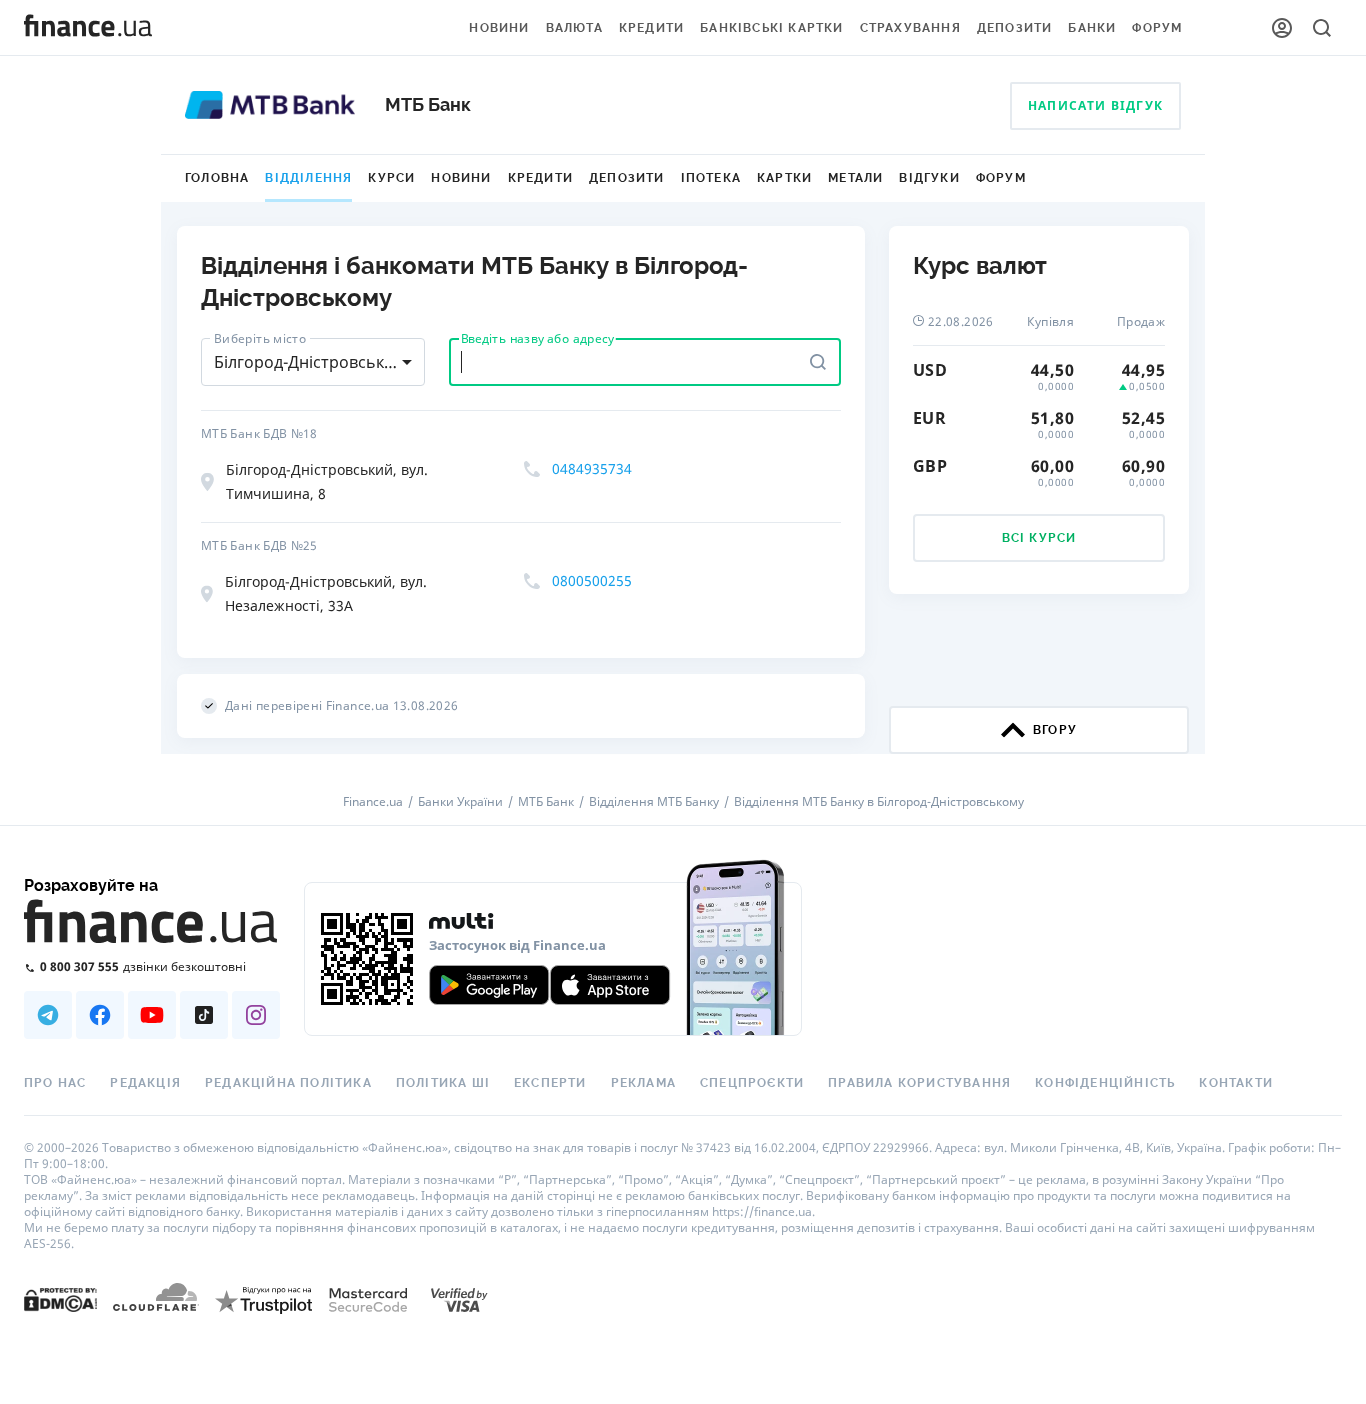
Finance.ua (373, 802)
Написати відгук (1095, 105)
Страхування (910, 28)
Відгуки (929, 178)
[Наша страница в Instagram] (256, 1015)
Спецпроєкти (752, 1083)
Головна (217, 178)
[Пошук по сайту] (1322, 28)
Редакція (145, 1083)
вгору (1055, 730)
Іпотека (711, 178)
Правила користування (919, 1083)
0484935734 (592, 468)
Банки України (460, 802)
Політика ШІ (443, 1083)
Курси (391, 178)
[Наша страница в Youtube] (152, 1015)
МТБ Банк (546, 802)
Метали (855, 178)
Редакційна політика (288, 1083)
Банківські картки (771, 28)
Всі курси (1039, 538)
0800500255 (592, 580)
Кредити (651, 28)
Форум (1157, 28)
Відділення (308, 178)
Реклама (643, 1083)
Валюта (574, 28)
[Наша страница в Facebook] (100, 1015)
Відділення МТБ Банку (654, 802)
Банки (1092, 28)
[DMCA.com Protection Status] (60, 1298)
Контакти (1236, 1083)
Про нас (55, 1083)
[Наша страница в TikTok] (204, 1015)
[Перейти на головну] (88, 28)
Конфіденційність (1105, 1083)
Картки (784, 178)
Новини (499, 28)
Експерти (550, 1083)
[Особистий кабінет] (1282, 28)
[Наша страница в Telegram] (48, 1015)
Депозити (1015, 28)
